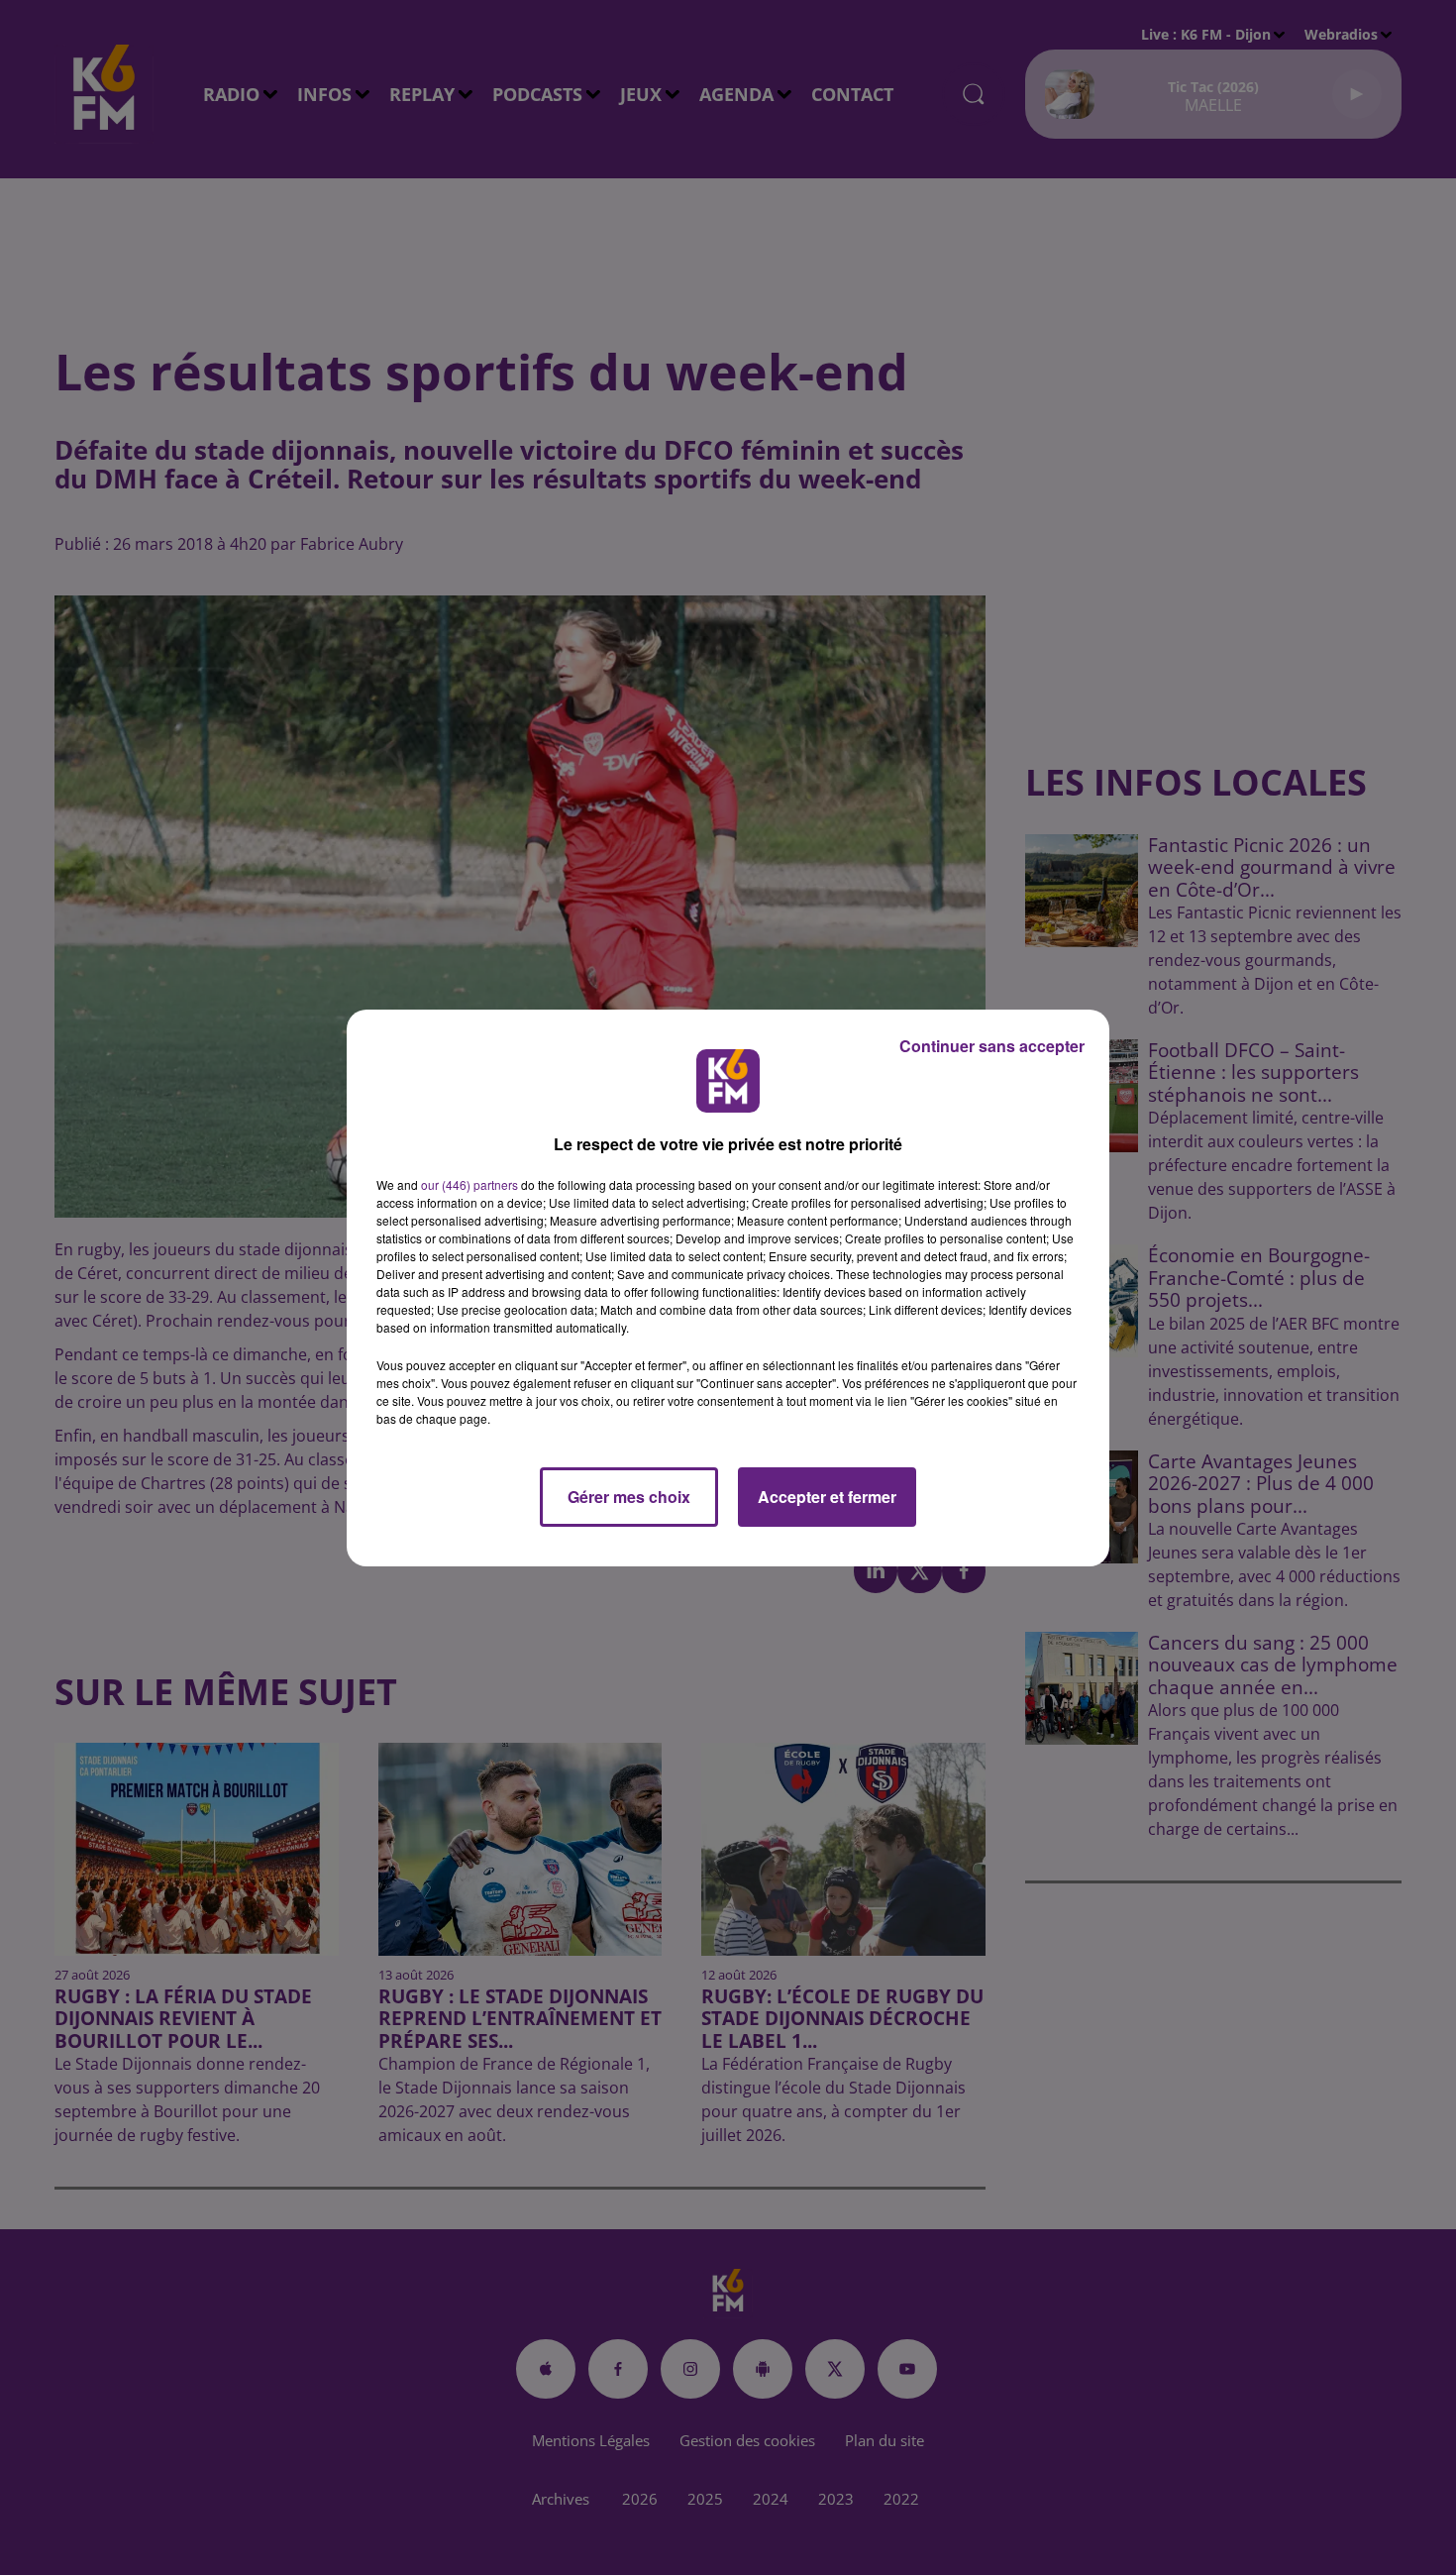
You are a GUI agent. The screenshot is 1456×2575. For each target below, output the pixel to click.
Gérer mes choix (629, 1497)
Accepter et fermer (827, 1497)
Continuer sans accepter (992, 1046)
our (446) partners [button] (469, 1184)
